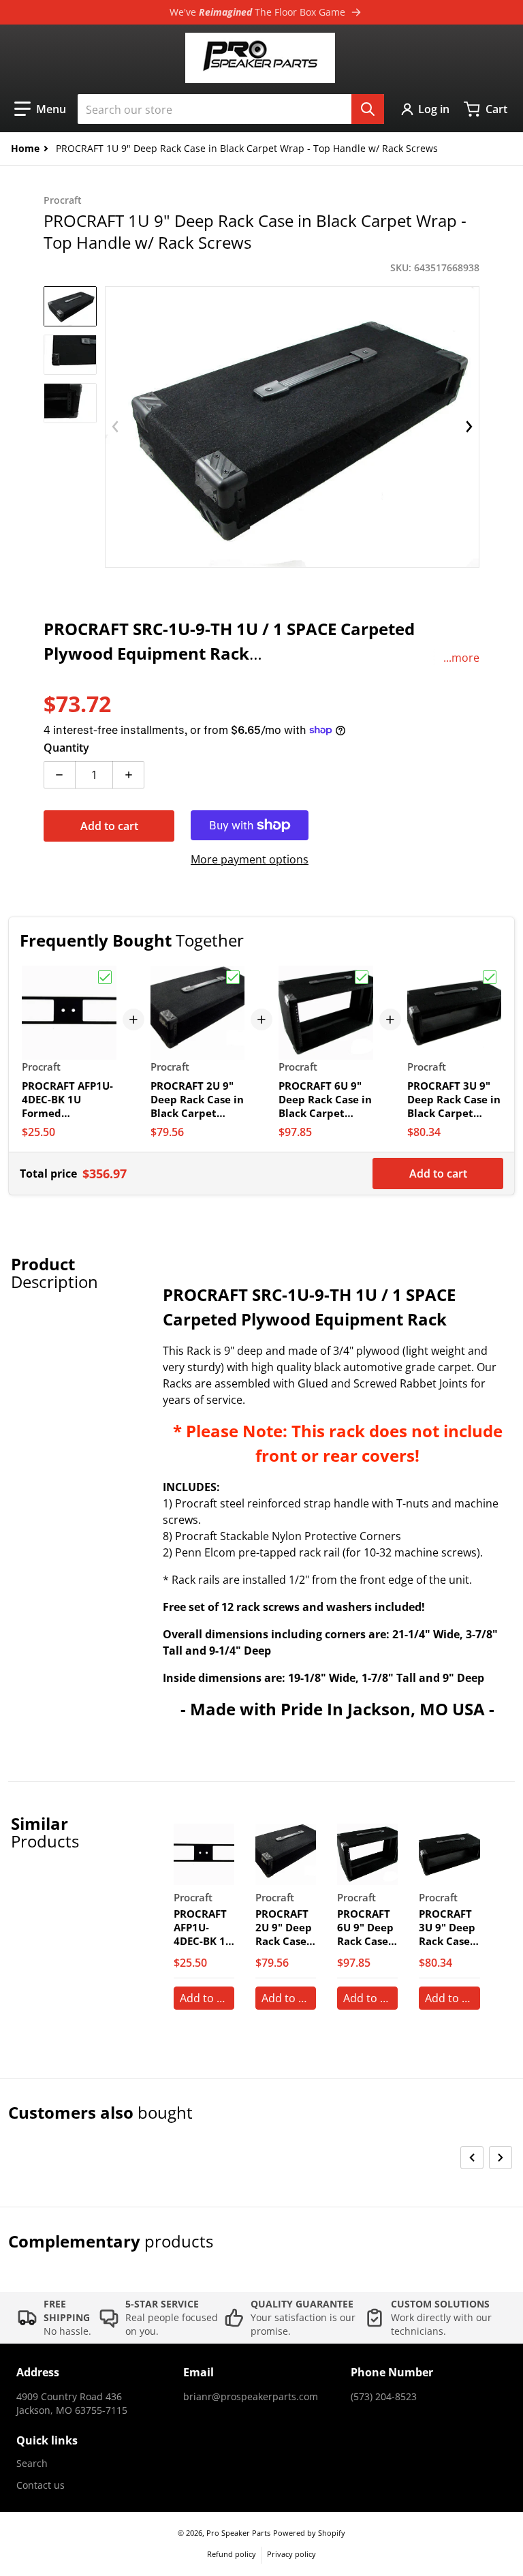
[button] (40, 109)
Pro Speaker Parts (238, 2533)
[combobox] (231, 109)
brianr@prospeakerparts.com (251, 2396)
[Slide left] (115, 427)
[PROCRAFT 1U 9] (70, 306)
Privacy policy (291, 2554)
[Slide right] (469, 427)
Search (32, 2463)
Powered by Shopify (309, 2533)
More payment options (250, 859)
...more (461, 658)
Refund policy (232, 2554)
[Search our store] (368, 109)
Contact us (41, 2485)
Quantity (66, 748)
